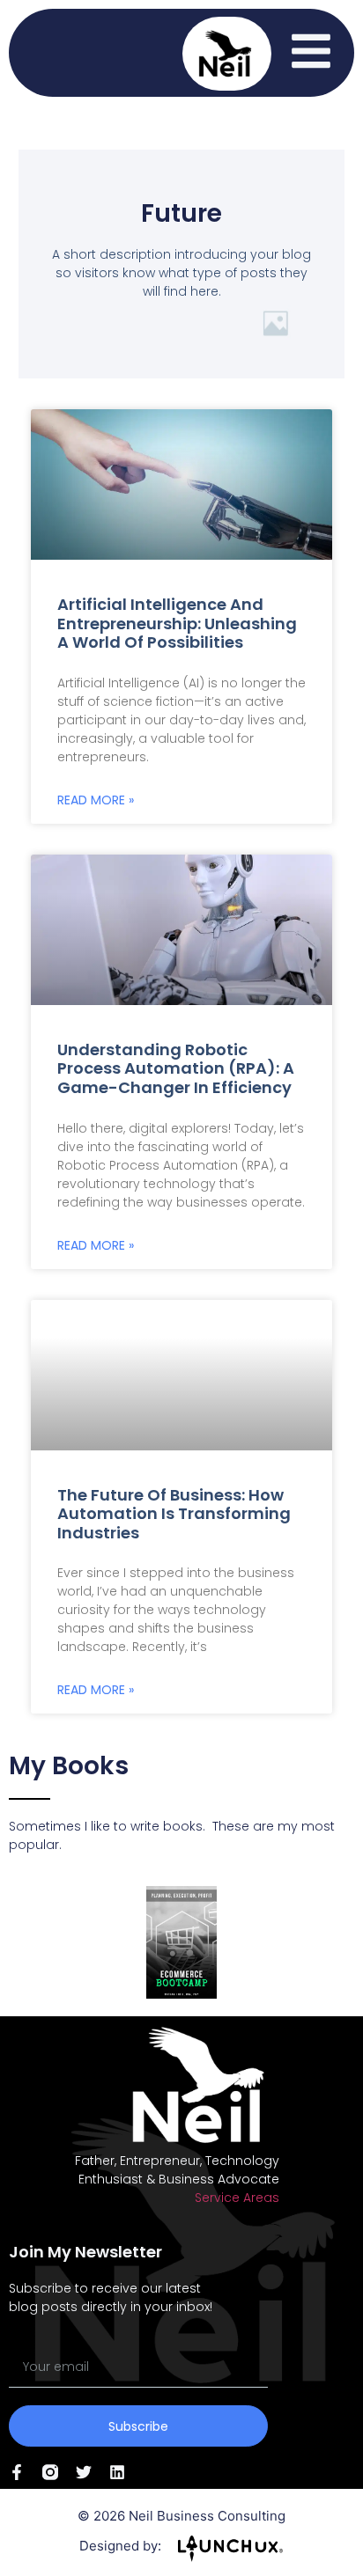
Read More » (96, 800)
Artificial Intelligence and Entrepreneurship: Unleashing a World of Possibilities (177, 623)
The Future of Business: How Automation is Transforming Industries (174, 1514)
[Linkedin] (117, 2472)
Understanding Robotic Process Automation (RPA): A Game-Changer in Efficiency (176, 1068)
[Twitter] (84, 2472)
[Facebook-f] (17, 2472)
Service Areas (237, 2198)
